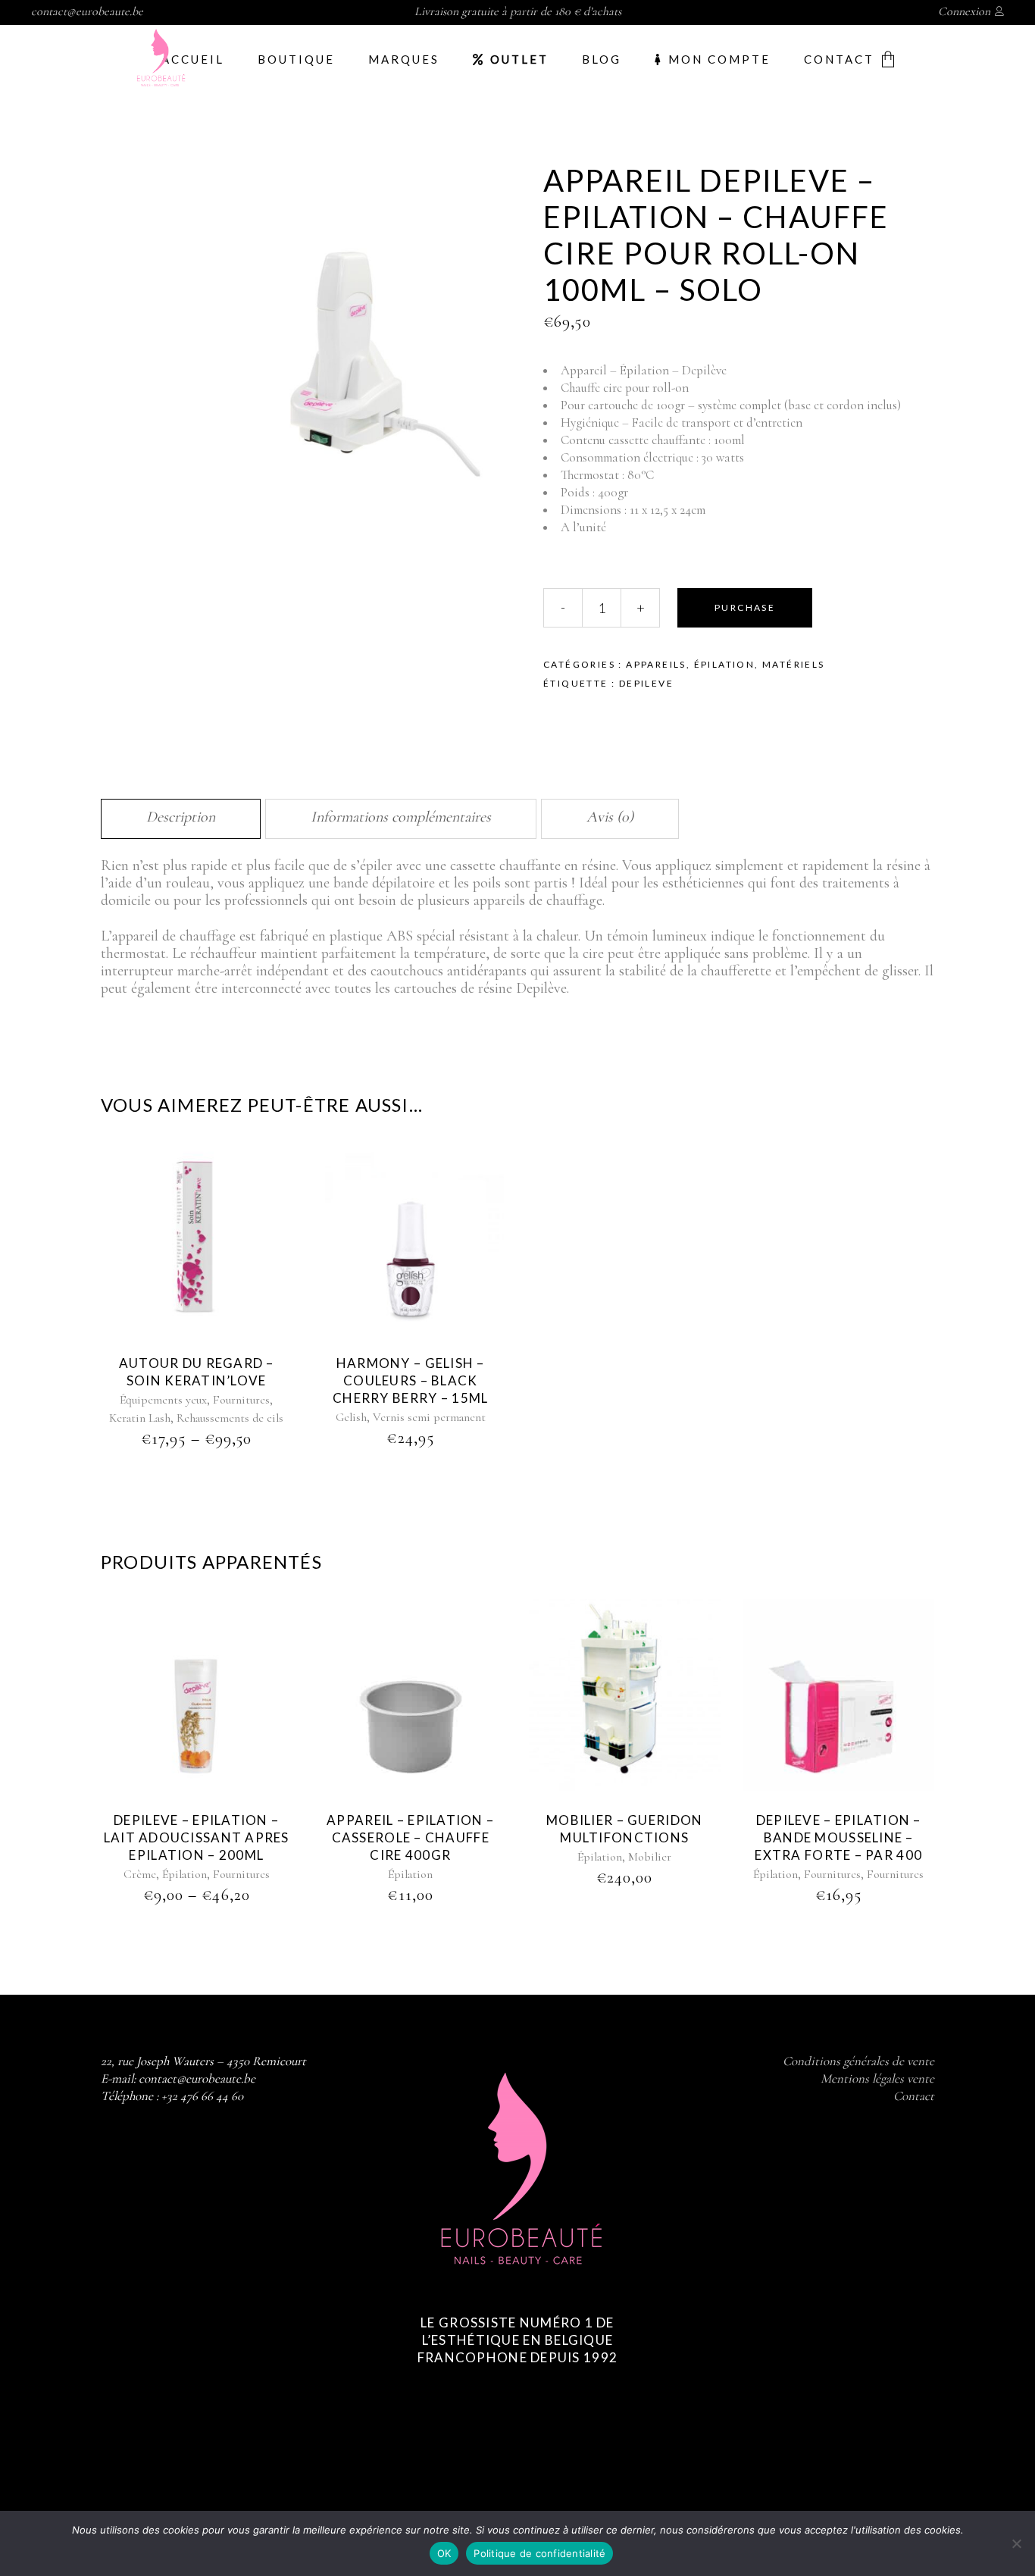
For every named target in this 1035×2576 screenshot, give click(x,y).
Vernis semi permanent (429, 1417)
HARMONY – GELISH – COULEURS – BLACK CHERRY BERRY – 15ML (410, 1380)
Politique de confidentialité (539, 2553)
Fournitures (241, 1400)
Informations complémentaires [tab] (401, 817)
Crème (140, 1874)
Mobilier (650, 1857)
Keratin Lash (140, 1418)
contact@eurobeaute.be (87, 11)
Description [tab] (181, 817)
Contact (914, 2096)
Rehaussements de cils (230, 1418)
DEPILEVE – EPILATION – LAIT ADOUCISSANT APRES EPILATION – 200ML (197, 1837)
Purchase (745, 607)
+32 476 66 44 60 (202, 2096)
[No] (1016, 2543)
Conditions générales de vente (858, 2061)
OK (444, 2553)
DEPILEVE (646, 683)
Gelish (351, 1417)
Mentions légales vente (877, 2078)
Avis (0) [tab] (610, 817)
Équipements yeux (163, 1400)
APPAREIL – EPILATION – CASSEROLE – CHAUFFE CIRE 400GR (410, 1837)
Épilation (725, 664)
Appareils (656, 664)
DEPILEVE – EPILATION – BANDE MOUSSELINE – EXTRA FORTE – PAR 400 (838, 1837)
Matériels (794, 664)
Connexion (964, 11)
